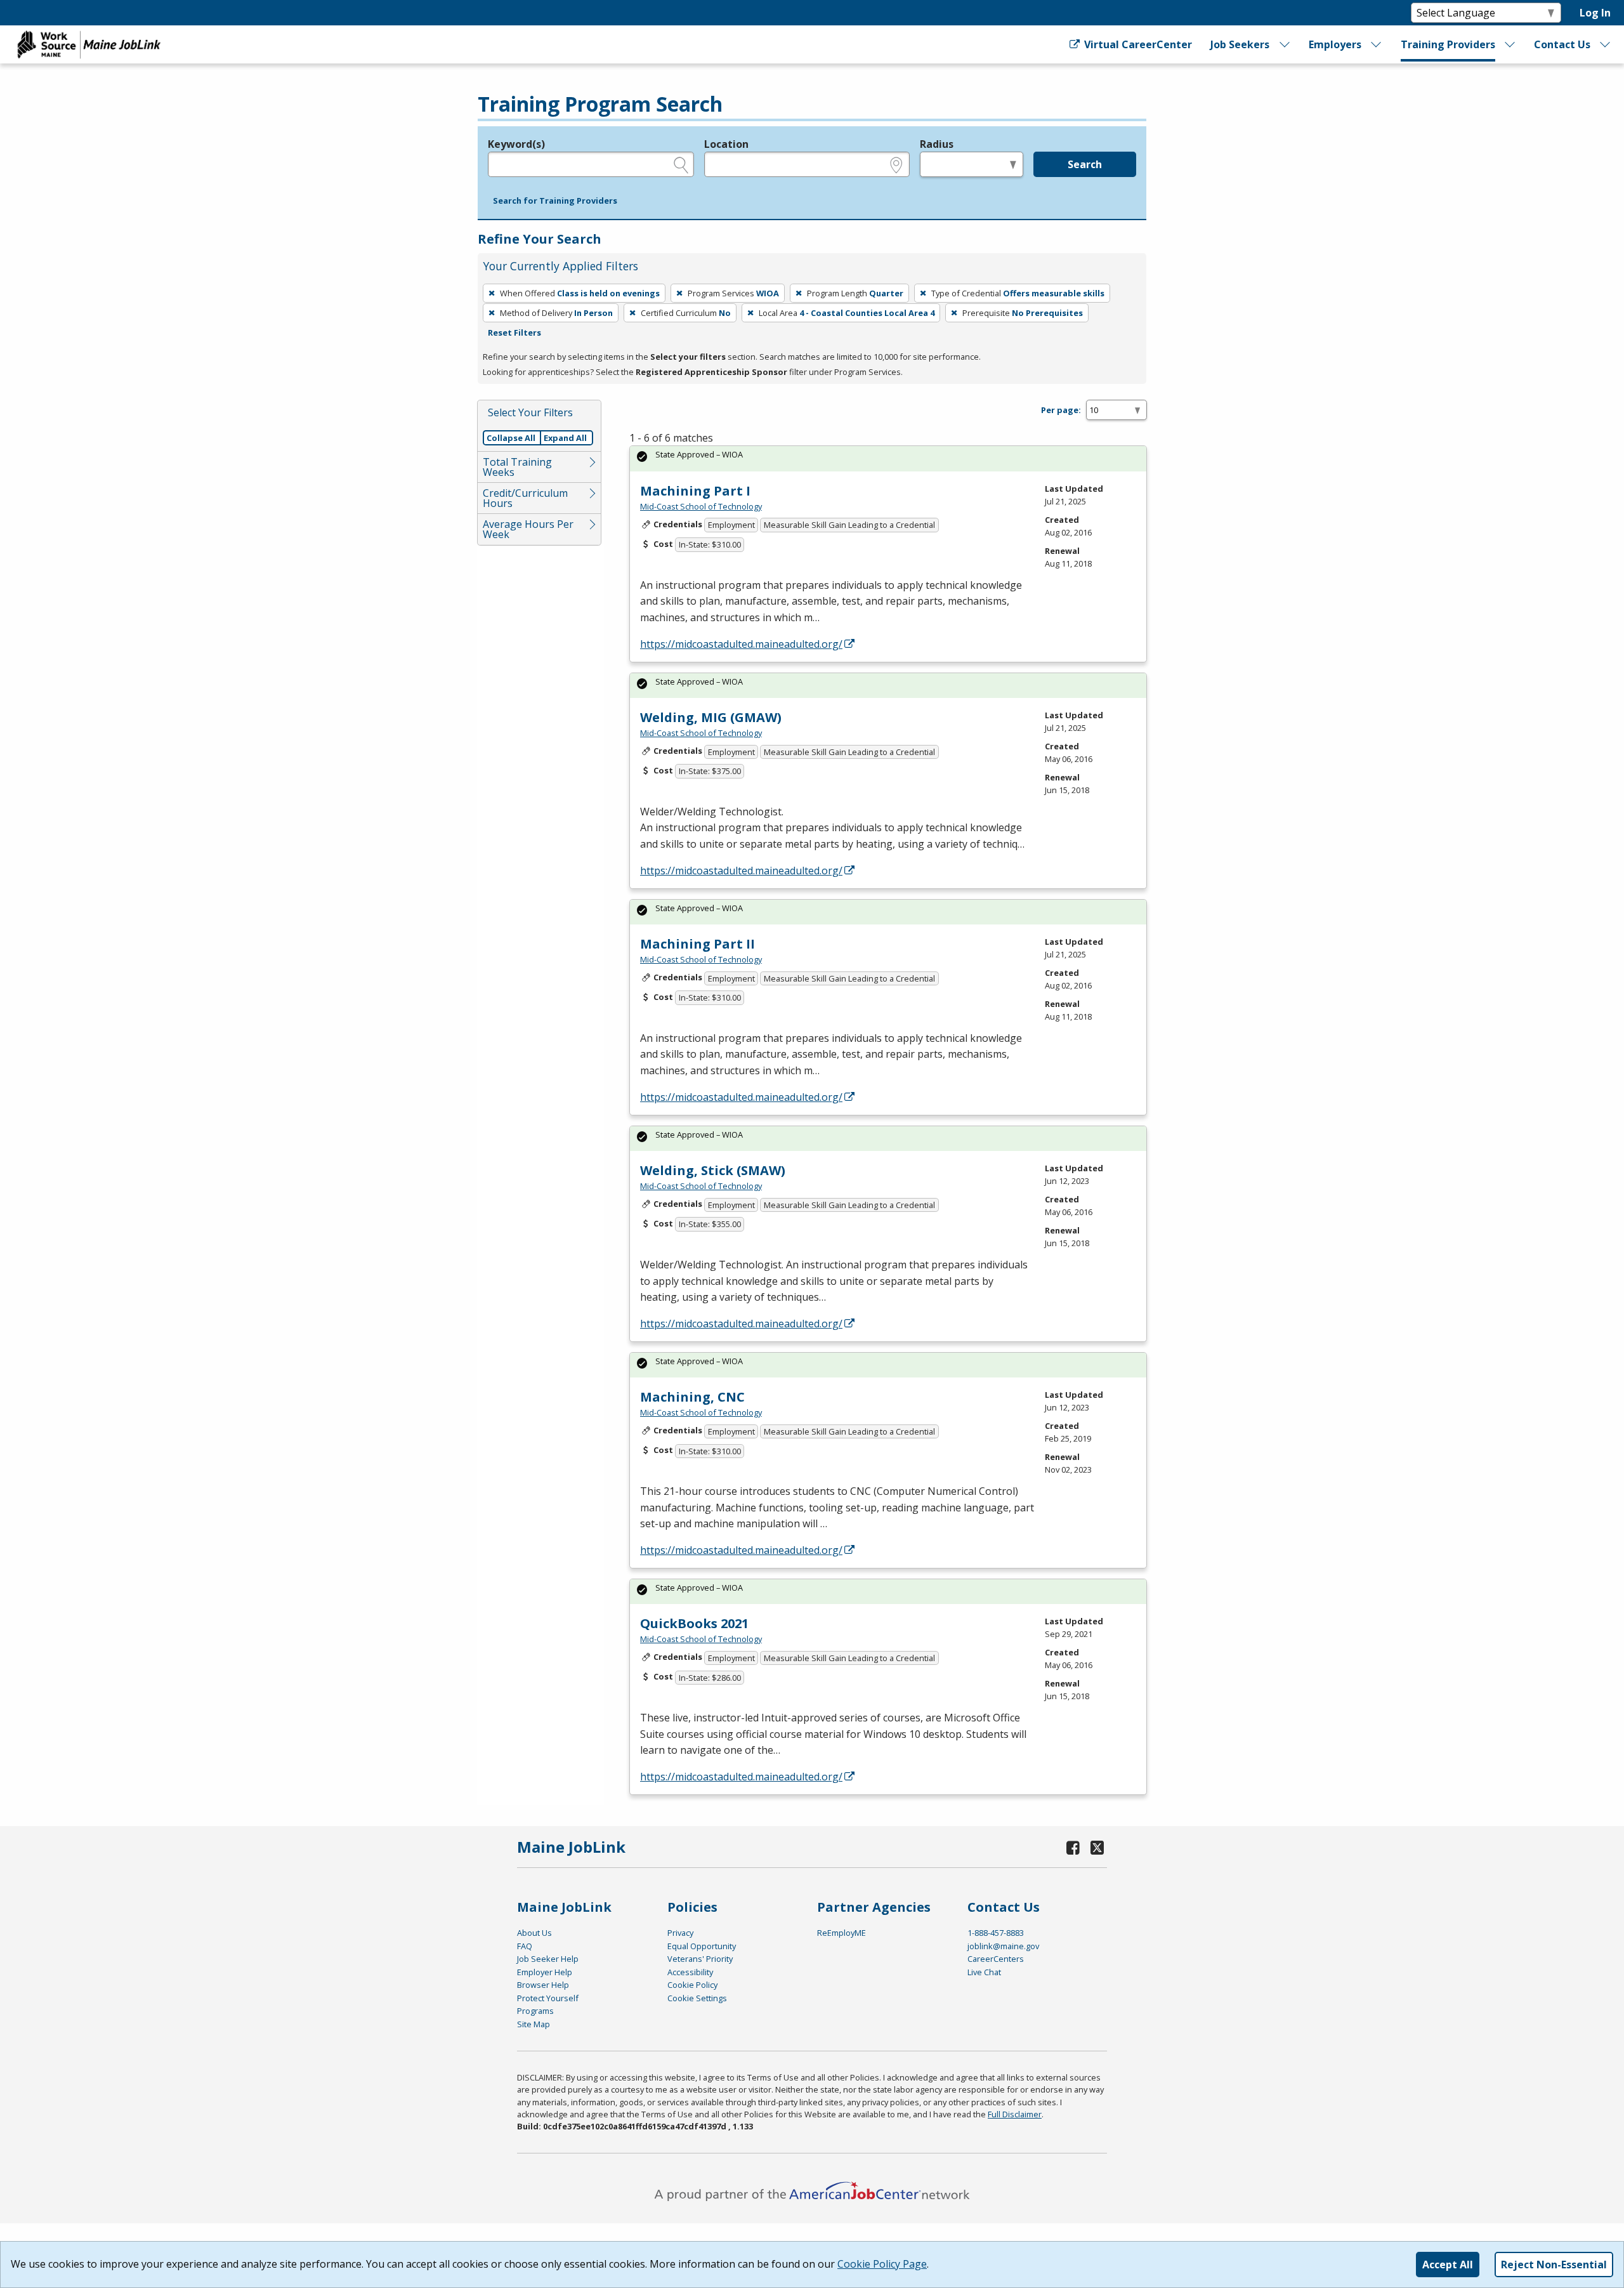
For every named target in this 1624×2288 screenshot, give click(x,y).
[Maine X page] (1097, 1847)
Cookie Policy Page (882, 2264)
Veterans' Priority (700, 1959)
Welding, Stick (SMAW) (713, 1170)
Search (1085, 164)
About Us (534, 1933)
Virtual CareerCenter (1136, 44)
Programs (535, 2011)
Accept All (1448, 2265)
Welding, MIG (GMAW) (711, 717)
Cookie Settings (697, 1998)
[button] (555, 201)
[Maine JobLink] (89, 44)
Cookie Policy (692, 1985)
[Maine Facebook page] (1073, 1847)
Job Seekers (1240, 44)
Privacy (680, 1933)
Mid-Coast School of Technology (701, 506)
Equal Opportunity (702, 1946)
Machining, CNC (692, 1397)
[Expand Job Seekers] (1285, 44)
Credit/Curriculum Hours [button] (525, 498)
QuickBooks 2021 (694, 1623)
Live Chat (984, 1972)
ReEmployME (841, 1933)
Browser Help (543, 1985)
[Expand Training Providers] (1510, 44)
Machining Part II (697, 944)
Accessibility (690, 1972)
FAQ (525, 1946)
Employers (1335, 44)
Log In (1595, 13)
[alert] (888, 458)
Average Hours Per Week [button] (528, 529)
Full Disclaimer (1015, 2114)
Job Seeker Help (548, 1959)
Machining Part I (695, 491)
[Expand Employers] (1377, 44)
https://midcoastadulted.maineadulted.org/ (741, 644)
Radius (937, 144)
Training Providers (1448, 44)
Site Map (534, 2024)
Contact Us (1562, 44)
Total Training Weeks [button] (517, 467)
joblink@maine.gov (1003, 1946)
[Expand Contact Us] (1606, 44)
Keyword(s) (516, 144)
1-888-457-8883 (996, 1933)
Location (726, 144)
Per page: (1061, 410)
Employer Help (545, 1972)
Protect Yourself (548, 1998)
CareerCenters (996, 1959)
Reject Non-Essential (1554, 2265)
